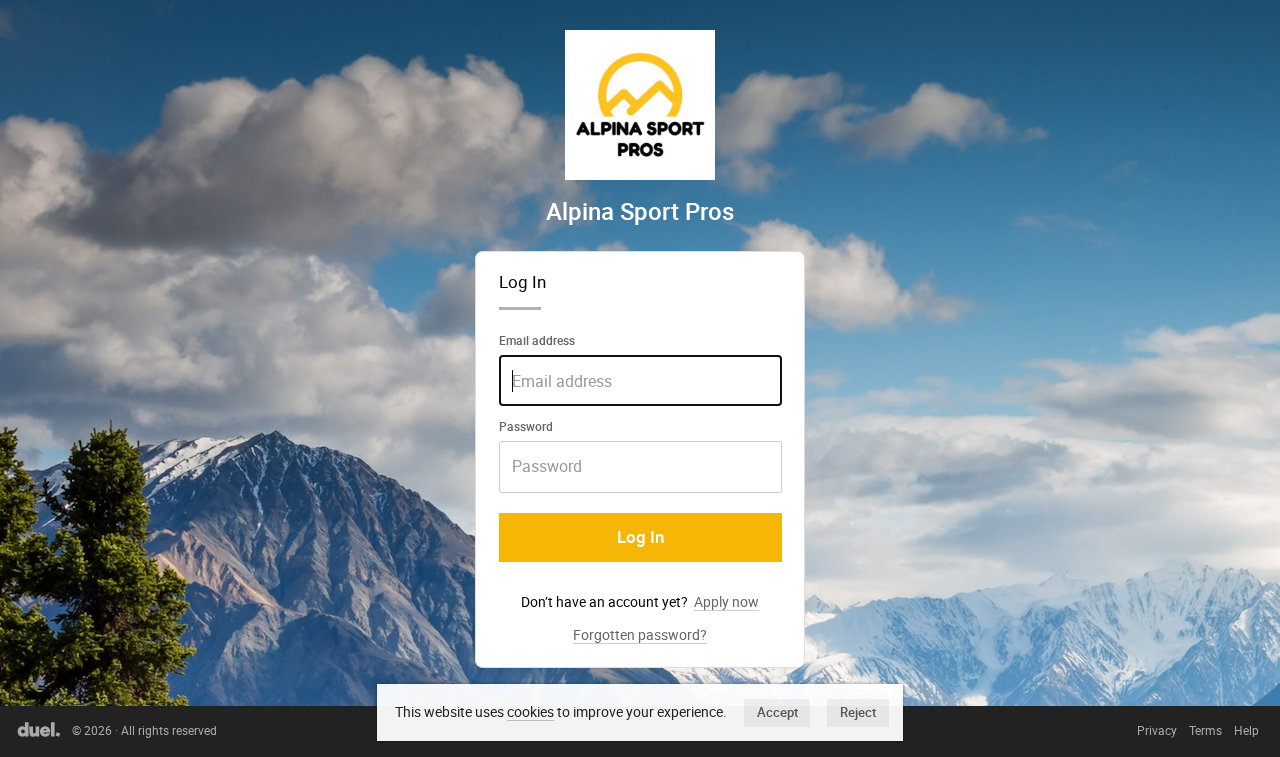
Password (526, 426)
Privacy (1157, 730)
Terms (1205, 730)
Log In (640, 537)
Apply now (726, 601)
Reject (858, 712)
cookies (530, 711)
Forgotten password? (640, 635)
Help (1246, 730)
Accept (777, 712)
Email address (537, 340)
